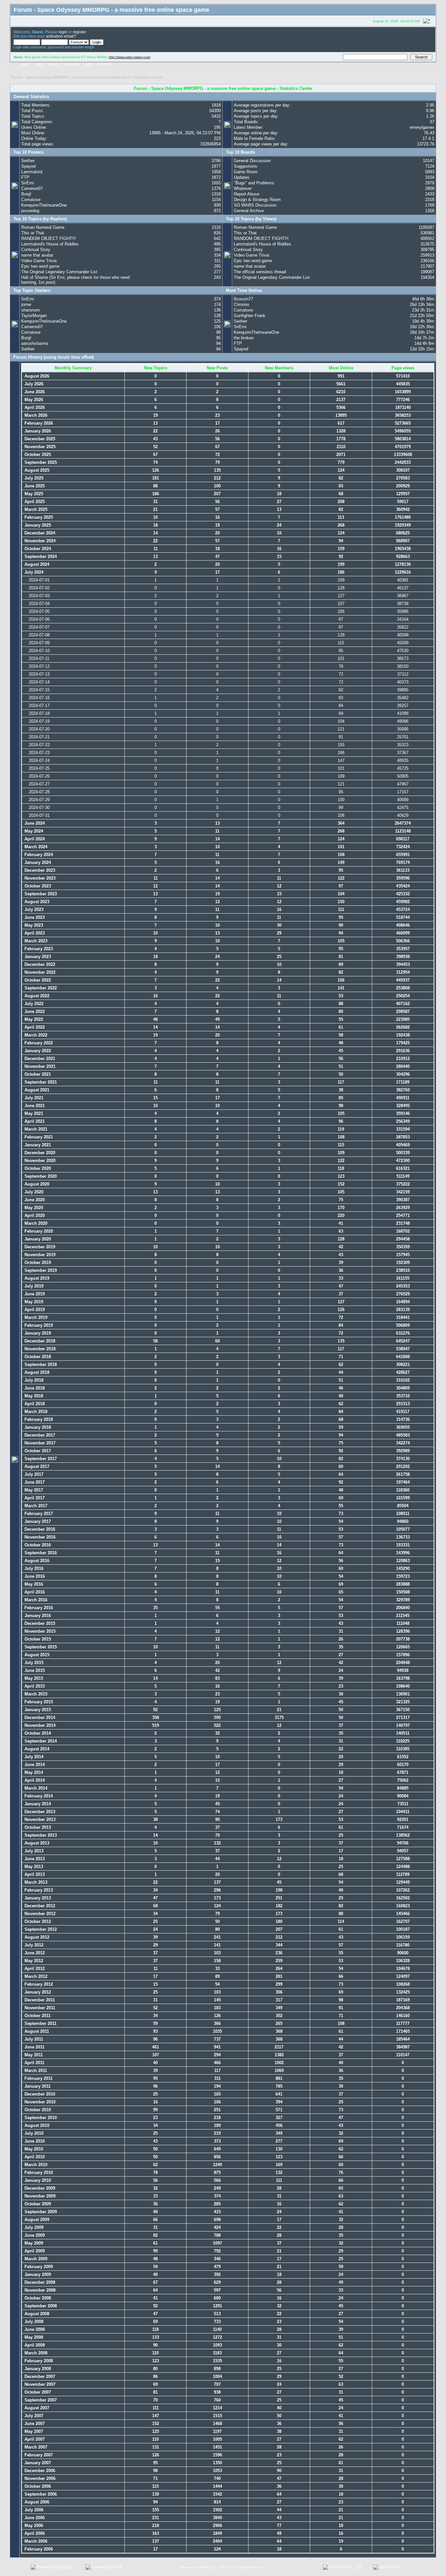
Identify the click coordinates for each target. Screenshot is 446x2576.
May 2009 (33, 2243)
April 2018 (34, 1404)
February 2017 (38, 1514)
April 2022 (34, 1027)
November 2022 (39, 972)
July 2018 (33, 1380)
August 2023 (36, 902)
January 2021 (37, 1145)
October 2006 (37, 2486)
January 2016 (37, 1616)
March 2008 (35, 2353)
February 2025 (38, 517)
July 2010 (33, 2133)
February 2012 (38, 1984)
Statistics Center (149, 77)
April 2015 (34, 1686)
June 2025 (34, 486)
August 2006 (36, 2502)
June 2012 (34, 1953)
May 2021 (33, 1113)
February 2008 (38, 2361)
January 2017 (37, 1521)
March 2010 (35, 2165)
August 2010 (36, 2125)
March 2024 (35, 847)
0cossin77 (243, 299)
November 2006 (39, 2478)
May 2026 (33, 400)
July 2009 (33, 2227)
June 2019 (34, 1294)
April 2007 (34, 2439)
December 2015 (39, 1623)
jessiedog (30, 211)
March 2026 (35, 415)
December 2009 (39, 2188)
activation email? (61, 36)
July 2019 (33, 1286)
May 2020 (33, 1208)
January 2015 (37, 1710)
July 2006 (33, 2510)
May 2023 (33, 925)
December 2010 (39, 2094)
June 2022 (34, 1011)
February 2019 (38, 1325)
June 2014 (34, 1765)
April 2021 (34, 1121)
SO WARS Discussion (255, 205)
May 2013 (33, 1867)
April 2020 (34, 1215)
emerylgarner (422, 127)
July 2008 (33, 2322)
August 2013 (36, 1843)
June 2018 (34, 1388)
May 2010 (33, 2149)
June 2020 (34, 1200)
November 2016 (39, 1537)
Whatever (243, 188)
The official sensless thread (260, 272)
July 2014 (33, 1757)
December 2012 (39, 1906)
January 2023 (37, 957)
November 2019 (39, 1255)
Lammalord (32, 172)
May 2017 (33, 1490)
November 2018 (39, 1349)
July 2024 (33, 572)
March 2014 (35, 1788)
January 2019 (37, 1333)
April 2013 (34, 1874)
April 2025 (34, 502)
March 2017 (35, 1506)
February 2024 (38, 855)
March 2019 (35, 1317)
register (79, 32)
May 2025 (33, 494)
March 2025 (35, 509)
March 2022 (35, 1035)
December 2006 (39, 2471)
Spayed (28, 166)
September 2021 (40, 1082)
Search (54, 65)
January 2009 (37, 2274)
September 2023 (40, 894)
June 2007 (34, 2424)
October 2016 (37, 1545)
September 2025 (40, 462)
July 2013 (33, 1851)
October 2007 (37, 2392)
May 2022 (33, 1019)
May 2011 (33, 2055)
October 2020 (37, 1168)
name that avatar (37, 255)
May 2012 (33, 1961)
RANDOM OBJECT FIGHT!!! (49, 238)
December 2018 (39, 1341)
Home (25, 65)
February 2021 (38, 1137)
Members (72, 65)
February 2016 (38, 1608)
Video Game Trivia (39, 261)
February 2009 (38, 2267)
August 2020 (36, 1184)
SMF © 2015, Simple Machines (243, 2567)
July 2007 (33, 2416)
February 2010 (38, 2172)
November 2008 (39, 2290)
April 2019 (34, 1310)
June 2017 (34, 1482)
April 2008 (34, 2345)
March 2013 (35, 1882)
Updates (242, 177)
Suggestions (246, 166)
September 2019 (40, 1270)
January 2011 (37, 2086)
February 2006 (38, 2549)
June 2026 (34, 392)
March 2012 (35, 1976)
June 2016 (34, 1576)
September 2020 (40, 1176)
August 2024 (36, 564)
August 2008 (36, 2314)
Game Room (246, 172)
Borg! (26, 194)
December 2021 (39, 1059)
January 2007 (37, 2463)
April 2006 (34, 2533)
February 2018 (38, 1419)
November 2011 (39, 2008)
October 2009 (37, 2204)
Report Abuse (247, 194)
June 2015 (34, 1670)
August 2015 (36, 1655)
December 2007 (39, 2376)
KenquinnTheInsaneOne (44, 205)
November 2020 (39, 1161)
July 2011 (33, 2039)
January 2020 (37, 1239)
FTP (25, 177)
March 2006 (35, 2541)
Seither (28, 161)
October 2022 (37, 980)
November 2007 (39, 2384)
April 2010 (34, 2157)
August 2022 (36, 996)
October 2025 (37, 455)
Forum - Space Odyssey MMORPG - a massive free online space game (71, 77)
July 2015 (33, 1663)
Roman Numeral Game (43, 227)
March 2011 (35, 2071)
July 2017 (33, 1474)
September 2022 (40, 988)
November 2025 (39, 447)
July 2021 (33, 1098)
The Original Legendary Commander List (59, 272)
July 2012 (33, 1945)
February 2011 (38, 2078)
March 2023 (35, 941)
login (63, 32)
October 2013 (37, 1827)
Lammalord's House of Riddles (50, 244)
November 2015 (39, 1631)
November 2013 (39, 1819)
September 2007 (40, 2400)
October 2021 (37, 1074)
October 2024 (37, 549)
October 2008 (37, 2298)
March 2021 (35, 1129)
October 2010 (37, 2110)
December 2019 (39, 1247)
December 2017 (39, 1435)
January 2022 (37, 1051)
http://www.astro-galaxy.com (129, 57)
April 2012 (34, 1969)
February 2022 (38, 1043)
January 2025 (37, 525)
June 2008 (34, 2329)
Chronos (242, 304)
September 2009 (40, 2212)
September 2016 (40, 1553)
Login (88, 65)
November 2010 (39, 2102)
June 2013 (34, 1859)
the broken (244, 338)
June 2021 (34, 1106)
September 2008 (40, 2306)
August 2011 (36, 2031)
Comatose (31, 200)
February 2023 (38, 949)
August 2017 (36, 1466)
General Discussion (252, 161)
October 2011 (37, 2016)
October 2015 (37, 1639)
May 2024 (33, 831)
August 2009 (36, 2220)
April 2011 (34, 2063)
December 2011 (39, 2000)
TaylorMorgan (34, 316)
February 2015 (38, 1702)
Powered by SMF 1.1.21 (199, 2567)
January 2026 (37, 431)
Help (40, 65)
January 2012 (37, 1992)
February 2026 (38, 423)
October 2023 (37, 886)
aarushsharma (35, 343)
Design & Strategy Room (257, 200)
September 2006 (40, 2494)
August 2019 (36, 1278)
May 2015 (33, 1678)
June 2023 (34, 917)
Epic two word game (40, 266)
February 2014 (38, 1796)
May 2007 (33, 2431)
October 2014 (37, 1733)
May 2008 (33, 2337)
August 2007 (36, 2408)
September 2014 (40, 1741)
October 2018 (37, 1357)
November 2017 (39, 1443)
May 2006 (33, 2525)
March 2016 (35, 1600)
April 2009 (34, 2251)
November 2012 (39, 1914)
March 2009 (35, 2259)
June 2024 (34, 823)
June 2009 (34, 2235)
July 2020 (33, 1192)
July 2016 (33, 1568)
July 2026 (33, 384)
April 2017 (34, 1498)
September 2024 (40, 556)
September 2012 (40, 1929)
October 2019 (37, 1263)
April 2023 (34, 933)
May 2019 (33, 1302)
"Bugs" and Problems (254, 183)
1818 (216, 105)
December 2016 (39, 1529)
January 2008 (37, 2369)
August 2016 (36, 1561)
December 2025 (39, 439)
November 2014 (39, 1725)
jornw (26, 304)
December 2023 (39, 870)
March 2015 (35, 1694)
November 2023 (39, 878)
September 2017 (40, 1459)
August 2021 (36, 1090)
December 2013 (39, 1812)
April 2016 (34, 1592)
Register (105, 65)
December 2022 (39, 964)
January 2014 (37, 1804)
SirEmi (28, 183)
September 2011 (40, 2023)
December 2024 (39, 533)
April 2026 (34, 407)
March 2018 (35, 1412)
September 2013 (40, 1835)
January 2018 (37, 1427)
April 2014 (34, 1780)
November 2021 (39, 1066)
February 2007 (38, 2455)
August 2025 (36, 470)
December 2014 (39, 1717)
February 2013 (38, 1890)
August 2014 (36, 1749)
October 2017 (37, 1451)
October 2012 (37, 1921)
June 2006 (34, 2518)
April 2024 (34, 839)
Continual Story (36, 250)
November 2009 (39, 2196)
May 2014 (33, 1772)
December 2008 (39, 2282)
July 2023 (33, 909)
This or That (33, 233)
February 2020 (38, 1231)
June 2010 (34, 2141)
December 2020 (39, 1153)
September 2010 (40, 2118)
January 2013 (37, 1898)
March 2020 (35, 1223)
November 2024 (39, 541)
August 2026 (36, 376)
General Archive (249, 211)
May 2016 (33, 1584)
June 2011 (34, 2047)
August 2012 (36, 1937)
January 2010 (37, 2180)
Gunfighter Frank (250, 316)
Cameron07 (32, 188)
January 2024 (37, 862)
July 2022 (33, 1004)
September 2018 (40, 1364)
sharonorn (31, 310)
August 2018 (36, 1372)
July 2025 (33, 478)
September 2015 (40, 1647)
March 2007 (35, 2447)
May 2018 (33, 1396)
